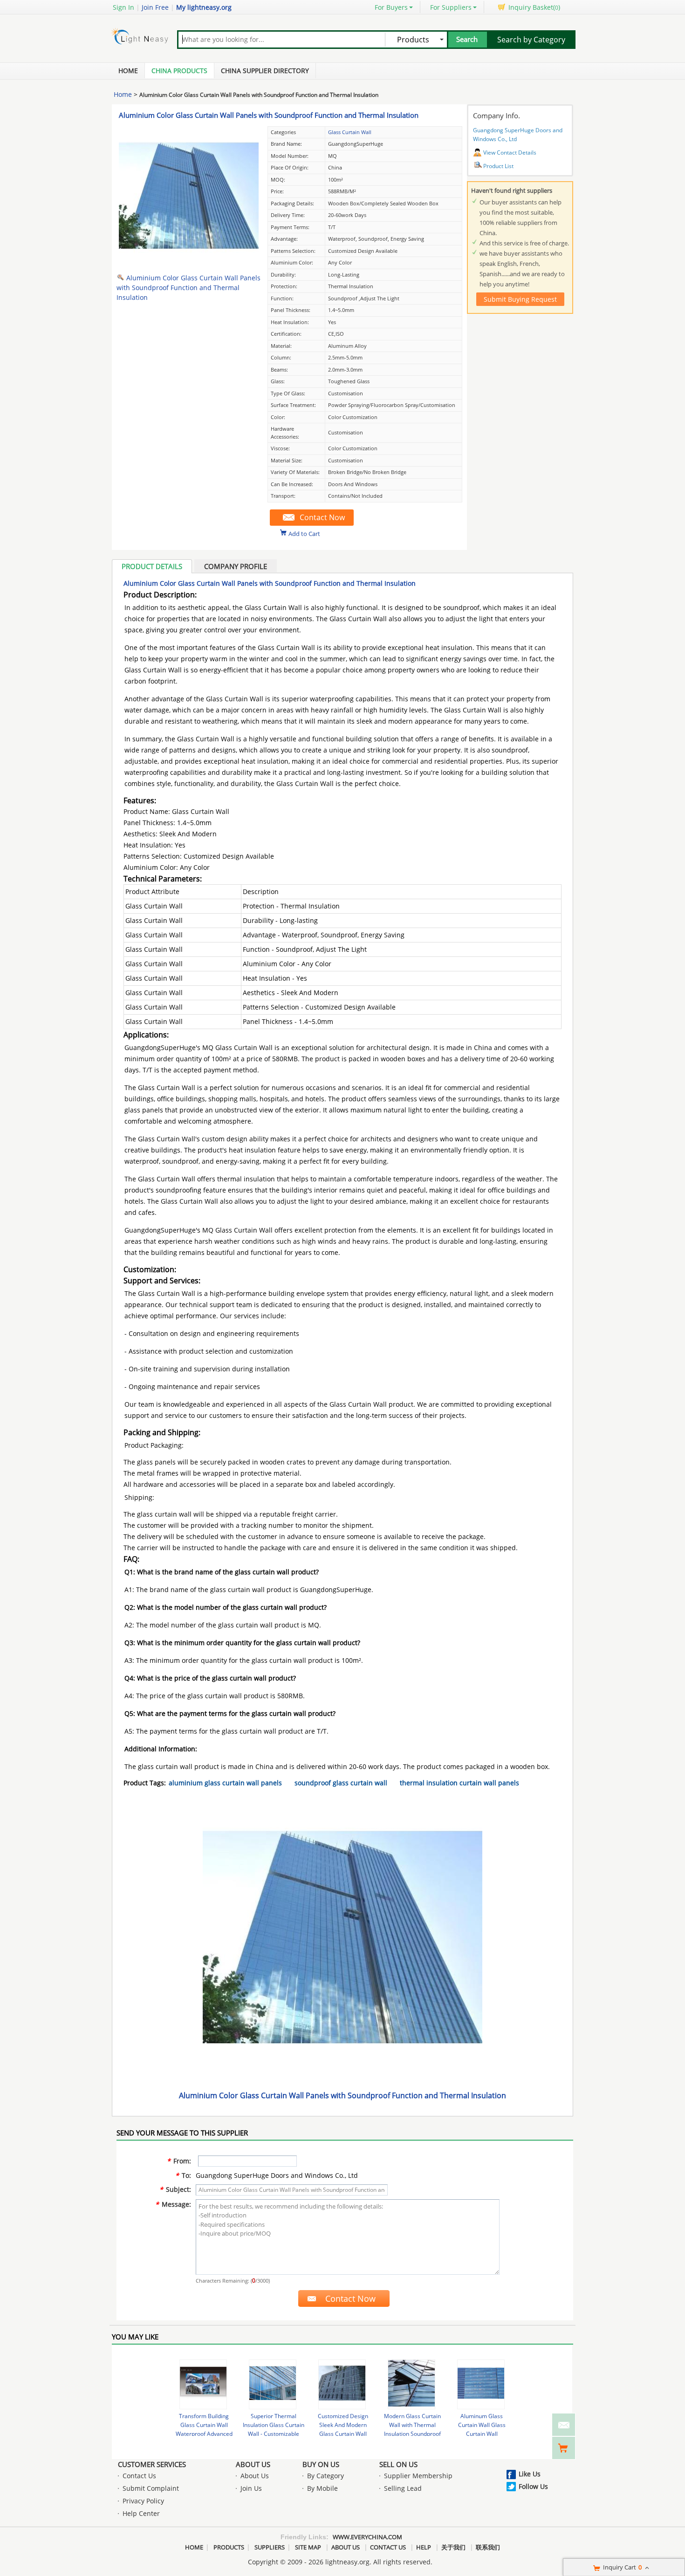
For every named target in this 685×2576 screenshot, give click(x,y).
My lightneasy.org (204, 7)
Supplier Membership (418, 2476)
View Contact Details (510, 153)
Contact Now (322, 517)
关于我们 (453, 2547)
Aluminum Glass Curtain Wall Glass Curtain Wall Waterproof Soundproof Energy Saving (482, 2434)
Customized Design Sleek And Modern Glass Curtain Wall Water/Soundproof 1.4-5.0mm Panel (343, 2434)
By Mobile (322, 2488)
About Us (253, 2464)
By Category (325, 2476)
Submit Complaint (151, 2488)
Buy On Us (321, 2464)
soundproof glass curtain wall (341, 1783)
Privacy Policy (143, 2501)
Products (229, 2547)
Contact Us (139, 2476)
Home (128, 71)
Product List (498, 166)
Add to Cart (304, 533)
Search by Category (531, 40)
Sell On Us (398, 2464)
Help (424, 2547)
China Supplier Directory (265, 71)
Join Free (155, 7)
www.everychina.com (367, 2537)
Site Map (308, 2547)
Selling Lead (403, 2488)
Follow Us (533, 2486)
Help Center (141, 2513)
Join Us (251, 2488)
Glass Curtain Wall (350, 132)
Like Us (530, 2474)
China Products (179, 71)
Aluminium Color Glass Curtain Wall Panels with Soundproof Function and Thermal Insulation (269, 115)
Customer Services (152, 2464)
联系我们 (488, 2547)
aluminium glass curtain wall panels (225, 1783)
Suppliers (270, 2547)
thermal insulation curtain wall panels (459, 1783)
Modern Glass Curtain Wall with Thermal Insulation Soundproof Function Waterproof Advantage (412, 2434)
